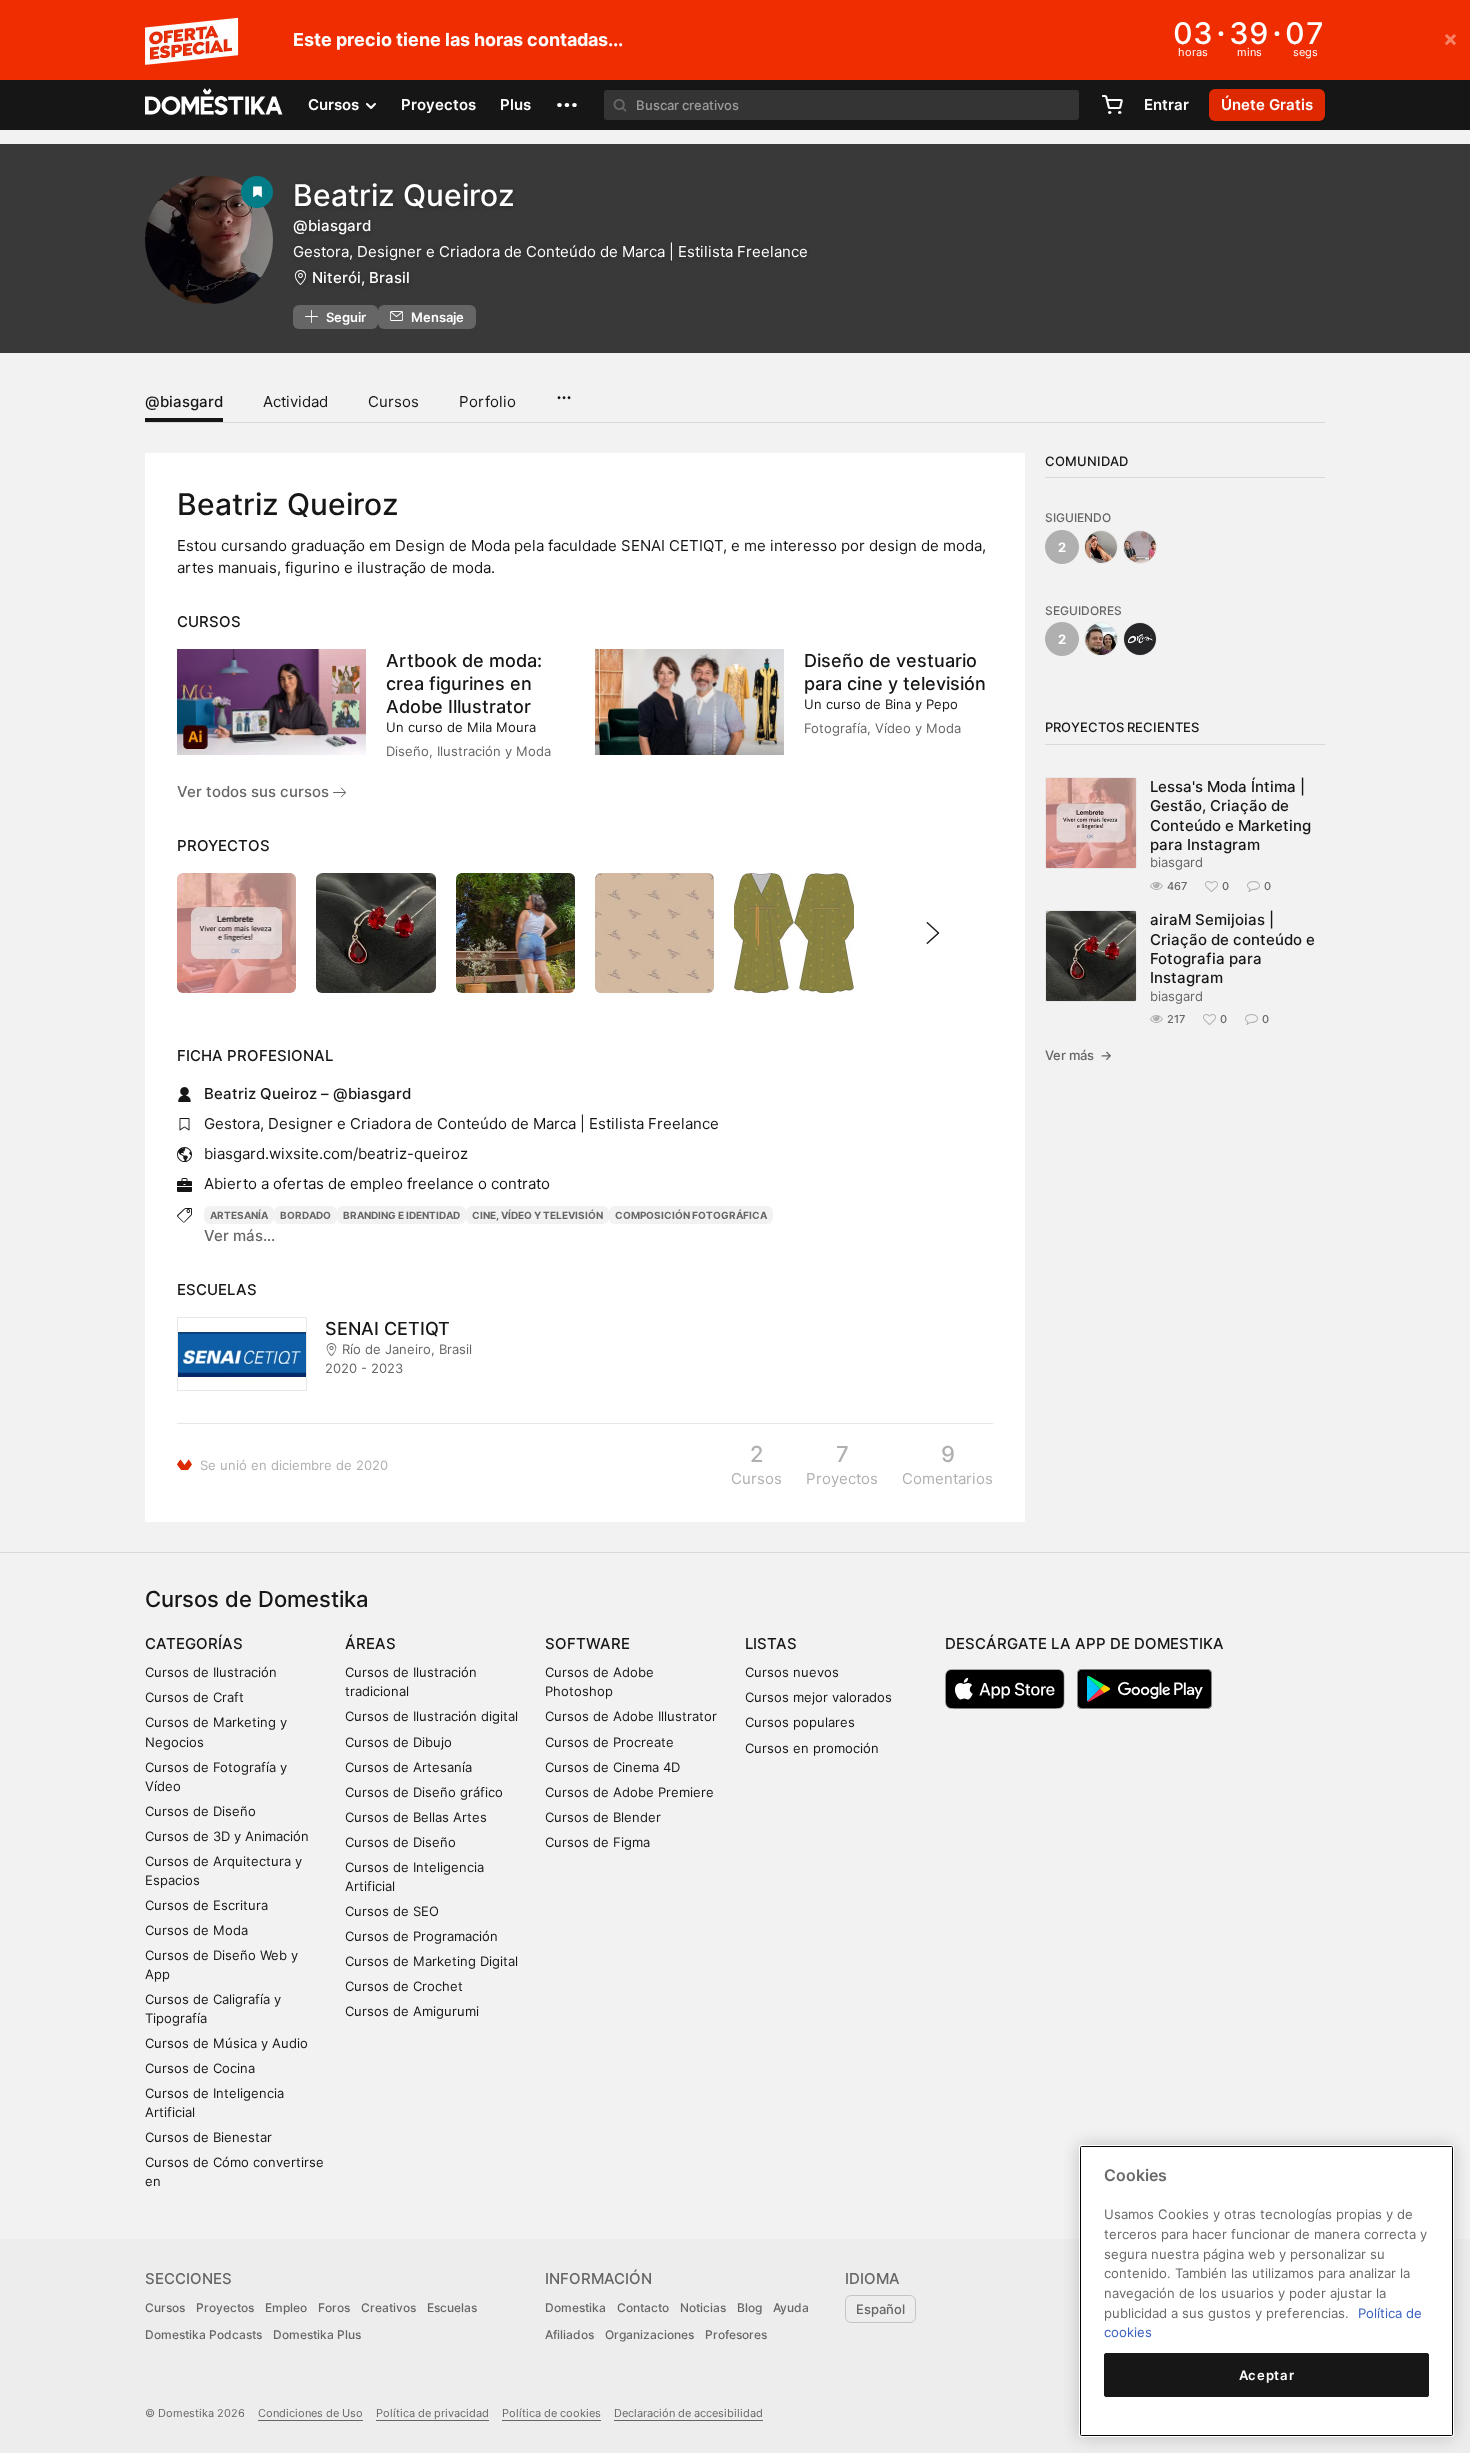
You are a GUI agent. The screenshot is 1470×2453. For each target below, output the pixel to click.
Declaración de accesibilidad (688, 2413)
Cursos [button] (335, 104)
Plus (515, 104)
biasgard (1176, 862)
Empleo (286, 2307)
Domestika (575, 2307)
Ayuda (791, 2307)
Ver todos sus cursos (255, 791)
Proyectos (438, 104)
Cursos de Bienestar (208, 2137)
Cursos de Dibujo (398, 1742)
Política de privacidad (432, 2413)
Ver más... (239, 1235)
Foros (334, 2307)
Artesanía (239, 1215)
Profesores (736, 2334)
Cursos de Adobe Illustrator (631, 1716)
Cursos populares (800, 1722)
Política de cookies (551, 2413)
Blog (749, 2307)
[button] (567, 105)
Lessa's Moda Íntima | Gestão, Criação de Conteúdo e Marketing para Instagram (1230, 815)
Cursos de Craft (194, 1697)
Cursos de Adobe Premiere (629, 1792)
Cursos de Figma (597, 1842)
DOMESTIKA (214, 105)
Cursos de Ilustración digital (431, 1716)
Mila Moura (501, 727)
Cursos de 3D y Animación (227, 1836)
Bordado (305, 1215)
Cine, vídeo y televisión (537, 1215)
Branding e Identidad (401, 1215)
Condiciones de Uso (310, 2413)
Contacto (643, 2307)
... (563, 391)
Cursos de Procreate (609, 1742)
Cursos (393, 401)
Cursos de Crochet (404, 1986)
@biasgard (184, 401)
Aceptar (1267, 2375)
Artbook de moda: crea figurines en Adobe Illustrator (464, 683)
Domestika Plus (317, 2334)
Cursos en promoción (812, 1748)
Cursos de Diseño (200, 1811)
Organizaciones (649, 2334)
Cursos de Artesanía (408, 1767)
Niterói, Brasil (361, 277)
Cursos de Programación (421, 1936)
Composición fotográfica (691, 1215)
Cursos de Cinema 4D (612, 1767)
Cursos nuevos (792, 1672)
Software (587, 1643)
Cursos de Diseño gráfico (424, 1792)
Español (880, 2309)
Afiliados (569, 2334)
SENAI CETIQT (387, 1328)
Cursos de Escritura (206, 1905)
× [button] (1450, 38)
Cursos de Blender (603, 1817)
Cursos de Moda (196, 1930)
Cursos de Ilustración (211, 1672)
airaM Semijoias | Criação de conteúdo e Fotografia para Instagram (1232, 948)
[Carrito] (1112, 105)
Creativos (388, 2307)
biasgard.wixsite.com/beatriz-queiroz (336, 1153)
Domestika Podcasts (203, 2334)
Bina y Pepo (921, 704)
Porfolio (487, 401)
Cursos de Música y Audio (226, 2043)
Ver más (1078, 1055)
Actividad (295, 401)
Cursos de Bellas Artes (416, 1817)
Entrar (1166, 104)
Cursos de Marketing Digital (431, 1961)
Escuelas (452, 2307)
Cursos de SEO (392, 1911)
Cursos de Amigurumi (412, 2011)
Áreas (370, 1643)
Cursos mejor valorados (818, 1697)
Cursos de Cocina (200, 2068)
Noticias (703, 2307)
